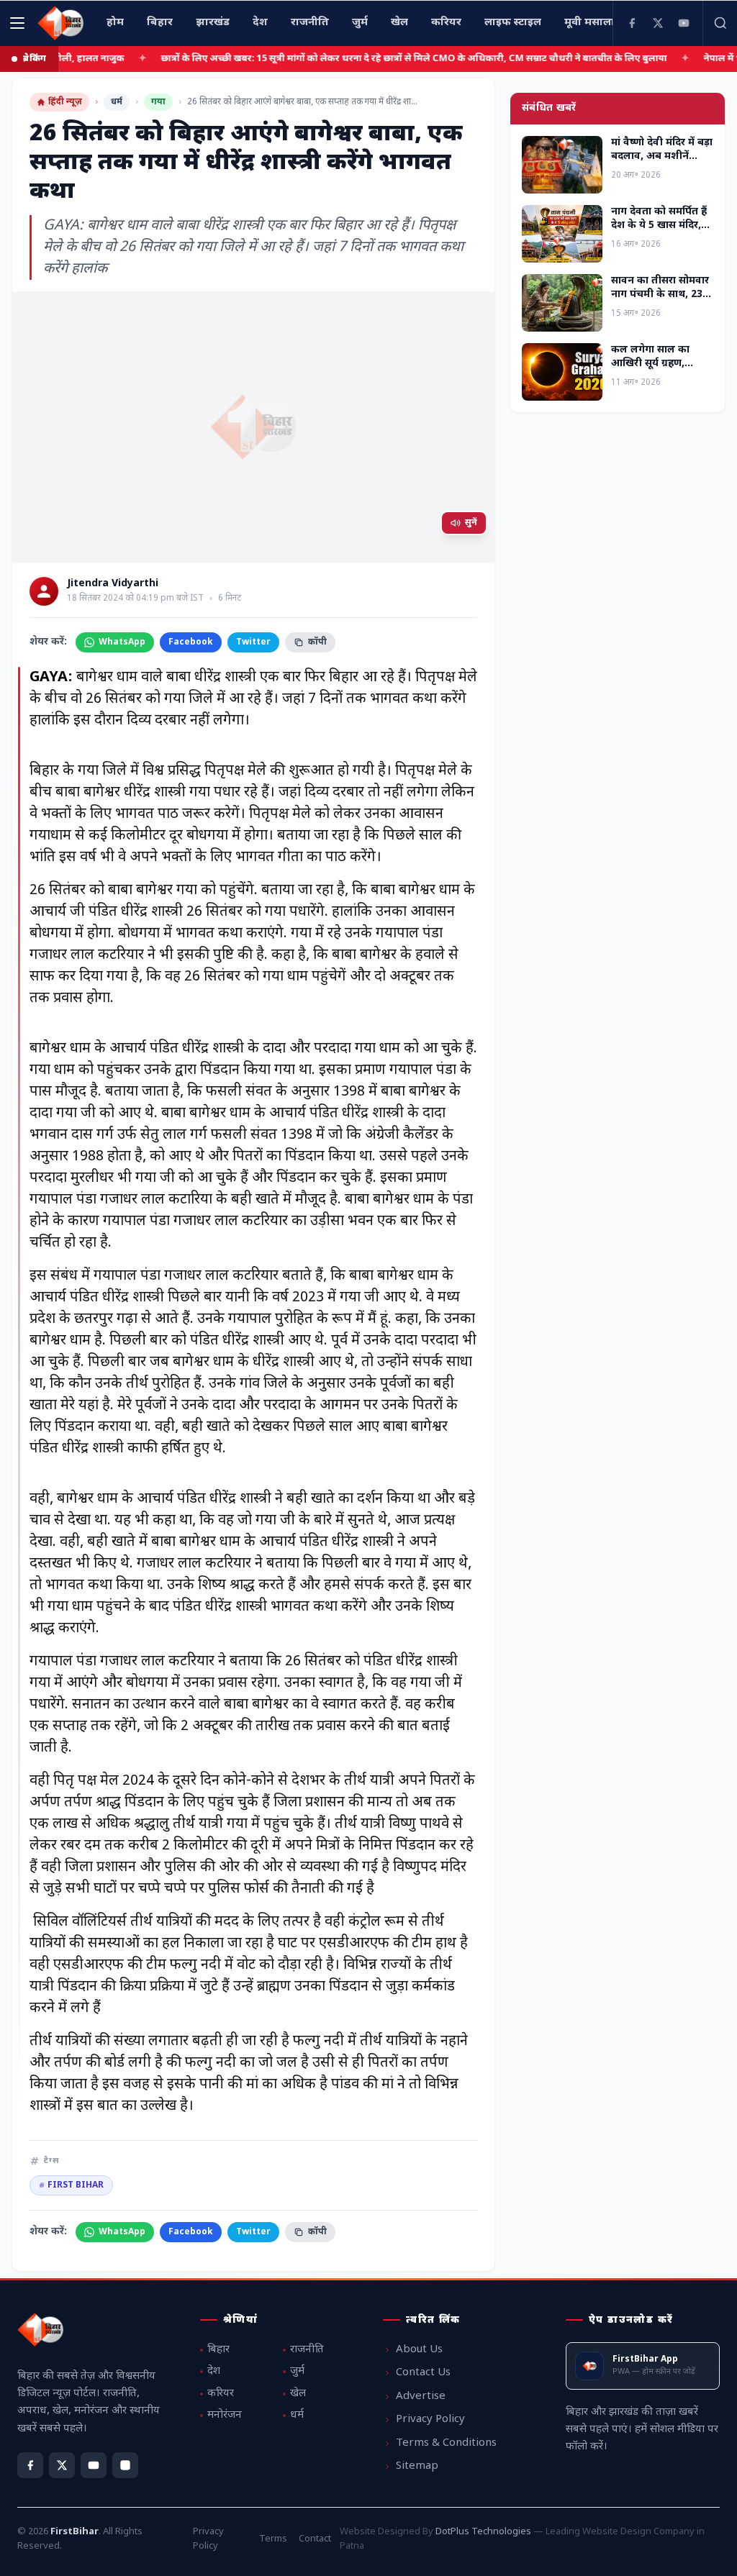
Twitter (253, 642)
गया (158, 102)
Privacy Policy (430, 2420)
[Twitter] (658, 23)
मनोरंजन (225, 2415)
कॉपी (317, 642)
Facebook (191, 642)
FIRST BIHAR (71, 2185)
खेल (298, 2394)
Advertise (421, 2397)
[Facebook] (632, 23)
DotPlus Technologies (483, 2532)
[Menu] (17, 23)
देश (214, 2371)
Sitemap (417, 2466)
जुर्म (297, 2371)
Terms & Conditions (446, 2443)
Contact (315, 2539)
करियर (221, 2394)
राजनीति (307, 2350)
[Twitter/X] (62, 2465)
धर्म (117, 102)
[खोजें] (720, 23)
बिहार (218, 2350)
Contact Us (423, 2373)
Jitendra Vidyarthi (113, 584)
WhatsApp (122, 642)
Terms (273, 2539)
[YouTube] (684, 23)
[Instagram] (125, 2465)
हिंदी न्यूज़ (65, 102)
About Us (419, 2350)
